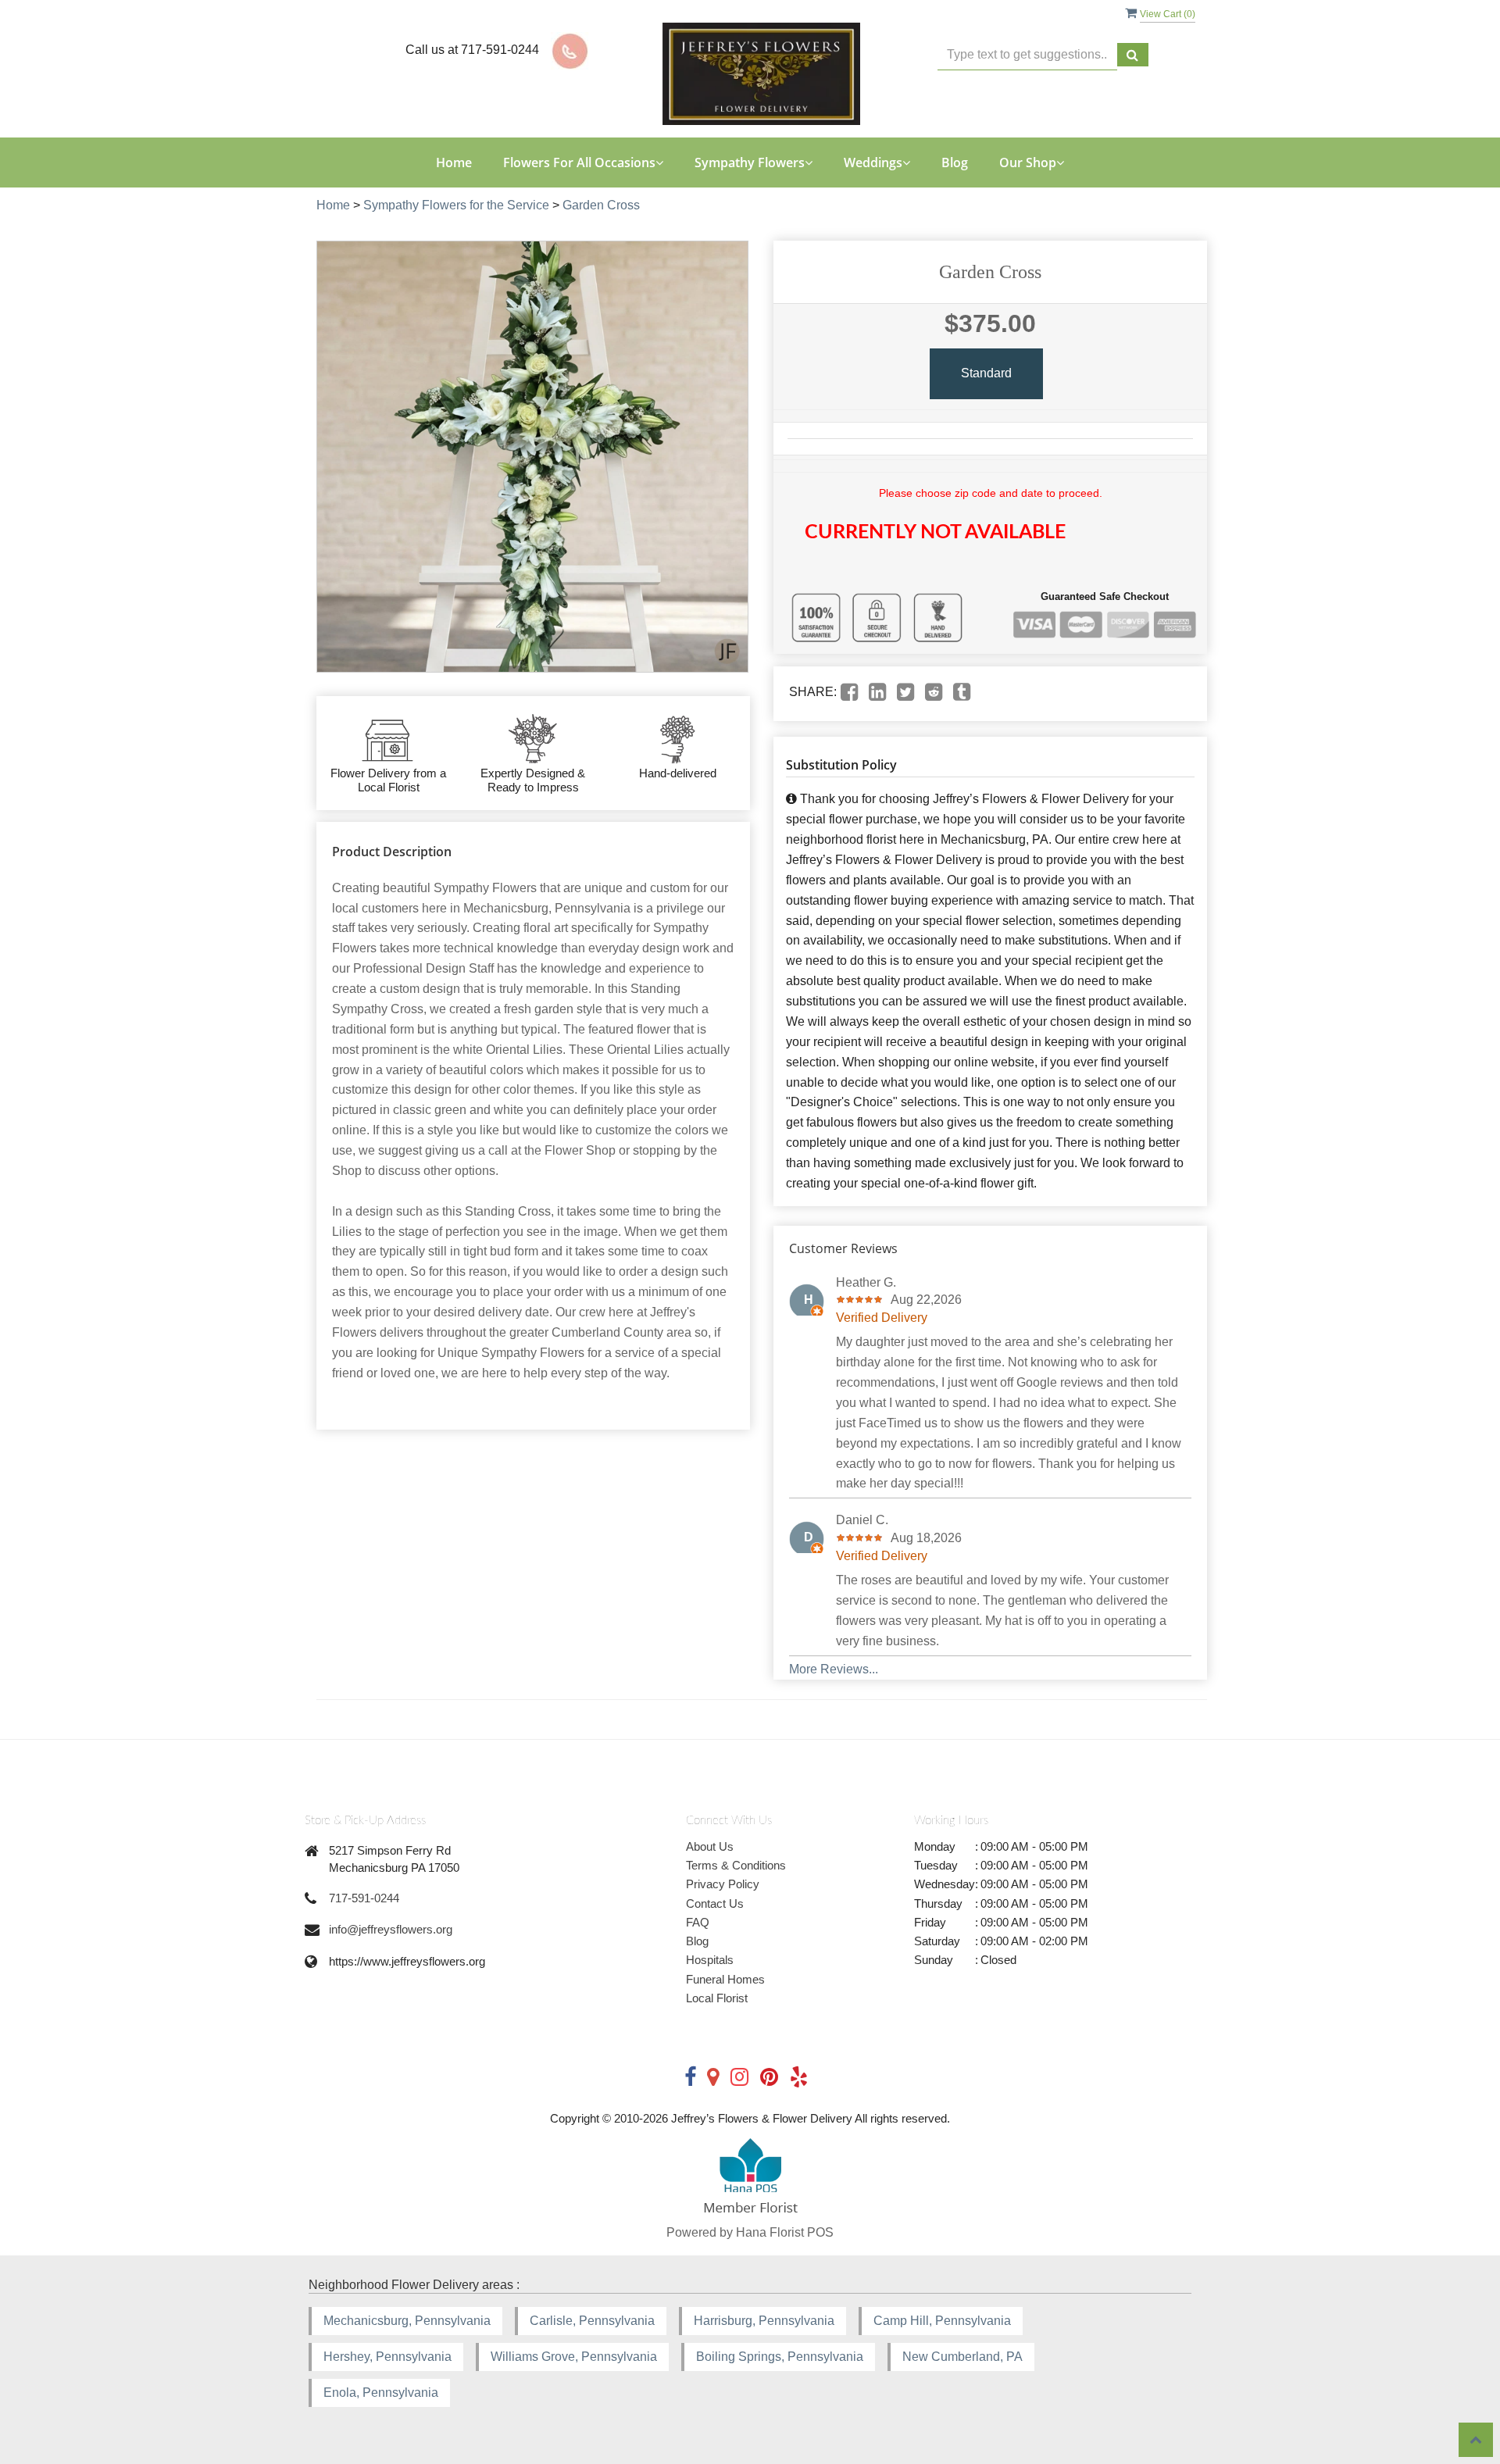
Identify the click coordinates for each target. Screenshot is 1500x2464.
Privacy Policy (723, 1884)
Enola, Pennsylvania (381, 2393)
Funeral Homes (725, 1979)
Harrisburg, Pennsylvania (764, 2321)
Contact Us (715, 1903)
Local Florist (717, 1998)
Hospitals (710, 1960)
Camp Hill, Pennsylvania (942, 2321)
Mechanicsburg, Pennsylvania (407, 2321)
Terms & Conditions (736, 1865)
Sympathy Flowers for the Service (456, 205)
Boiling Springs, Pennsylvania (780, 2357)
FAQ (698, 1922)
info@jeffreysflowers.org (391, 1929)
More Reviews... (834, 1669)
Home (454, 162)
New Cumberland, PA (962, 2357)
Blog (955, 162)
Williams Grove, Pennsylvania (574, 2357)
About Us (710, 1846)
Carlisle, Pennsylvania (592, 2321)
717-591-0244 (364, 1898)
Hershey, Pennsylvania (387, 2357)
